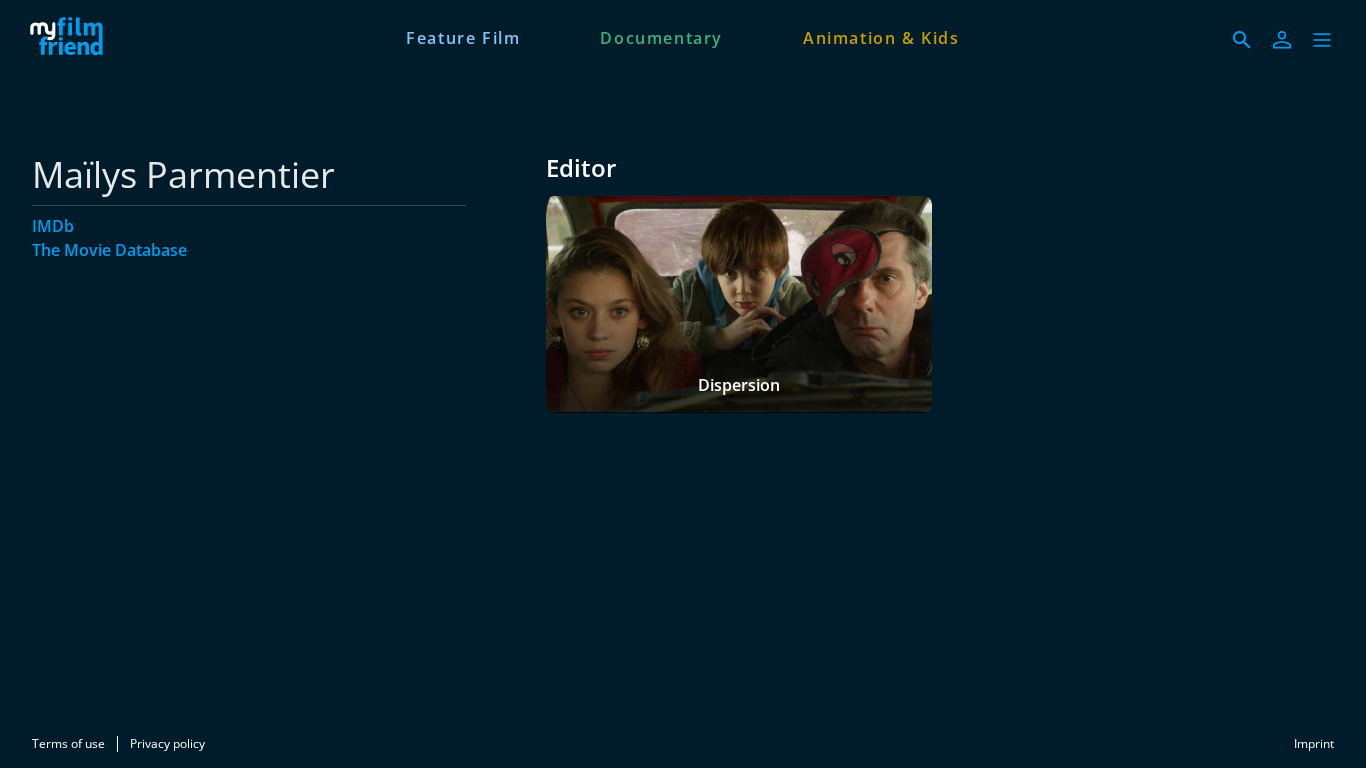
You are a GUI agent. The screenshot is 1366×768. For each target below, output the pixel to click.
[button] (1322, 40)
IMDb (53, 226)
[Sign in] (1282, 40)
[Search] (1242, 40)
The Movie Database (109, 250)
